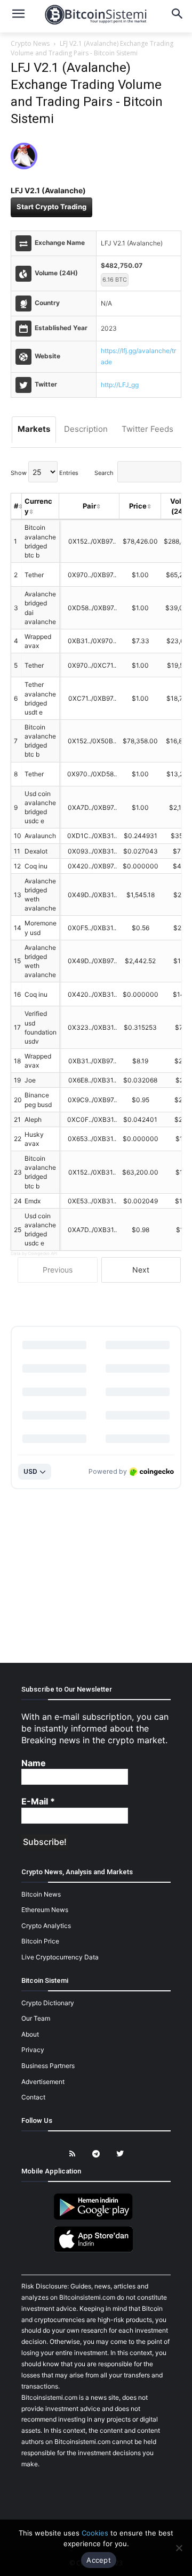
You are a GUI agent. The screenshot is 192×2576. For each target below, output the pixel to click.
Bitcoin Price (40, 1941)
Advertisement (43, 2082)
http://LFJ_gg (120, 385)
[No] (179, 2548)
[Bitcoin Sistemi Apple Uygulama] (96, 2250)
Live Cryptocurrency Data (60, 1957)
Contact (33, 2097)
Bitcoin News (41, 1894)
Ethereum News (45, 1910)
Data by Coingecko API (34, 1253)
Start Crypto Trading (51, 207)
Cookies (95, 2533)
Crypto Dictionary (48, 2003)
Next (141, 1270)
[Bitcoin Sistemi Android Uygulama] (96, 2218)
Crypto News (30, 43)
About (30, 2034)
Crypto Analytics (46, 1926)
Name (34, 1763)
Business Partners (48, 2066)
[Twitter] (120, 2154)
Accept (99, 2560)
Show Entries (45, 473)
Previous (58, 1270)
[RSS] (72, 2154)
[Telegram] (96, 2154)
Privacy (33, 2050)
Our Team (36, 2018)
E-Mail (38, 1801)
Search (104, 473)
